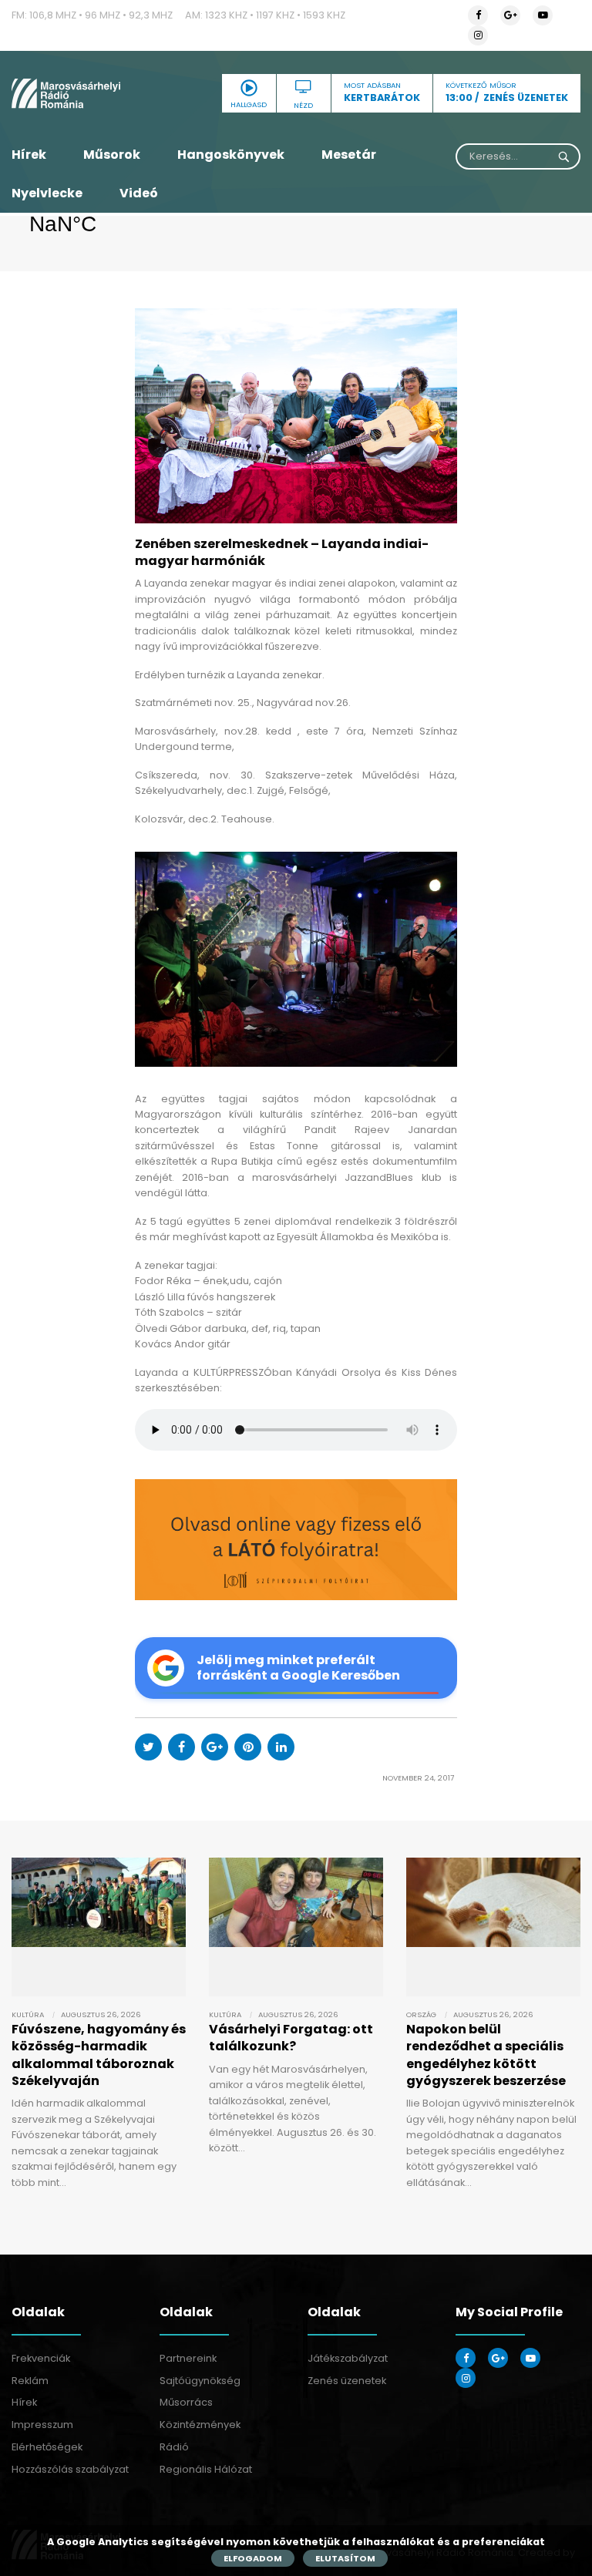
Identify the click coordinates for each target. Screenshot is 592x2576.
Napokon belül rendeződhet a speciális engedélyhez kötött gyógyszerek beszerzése (486, 2055)
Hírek (29, 155)
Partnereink (188, 2358)
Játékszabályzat (348, 2358)
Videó (139, 193)
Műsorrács (186, 2402)
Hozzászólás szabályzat (70, 2469)
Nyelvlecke (47, 193)
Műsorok (112, 155)
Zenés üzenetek (347, 2381)
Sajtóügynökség (200, 2381)
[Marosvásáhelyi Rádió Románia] (99, 93)
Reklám (30, 2381)
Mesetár (349, 155)
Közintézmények (200, 2425)
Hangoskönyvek (231, 155)
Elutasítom (345, 2558)
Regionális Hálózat (206, 2469)
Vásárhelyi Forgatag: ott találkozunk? (291, 2038)
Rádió (174, 2447)
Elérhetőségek (47, 2447)
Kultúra (28, 2014)
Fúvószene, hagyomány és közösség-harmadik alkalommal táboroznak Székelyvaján (99, 2055)
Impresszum (42, 2425)
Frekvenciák (41, 2358)
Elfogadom (253, 2558)
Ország (421, 2014)
